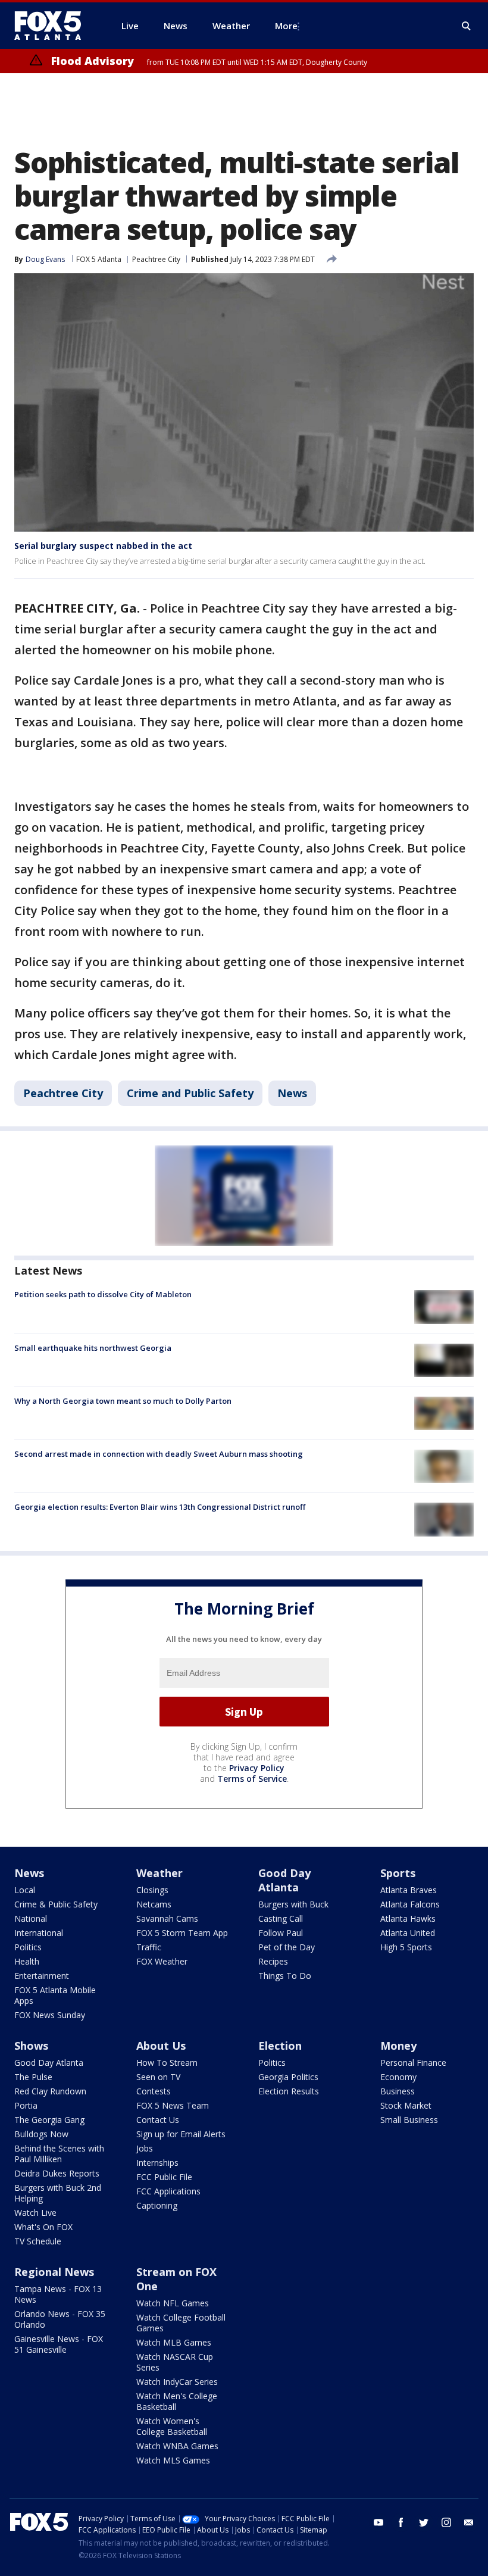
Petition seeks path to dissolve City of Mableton (103, 1294)
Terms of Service (252, 1779)
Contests (154, 2091)
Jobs (145, 2148)
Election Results (289, 2091)
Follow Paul (281, 1933)
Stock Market (406, 2105)
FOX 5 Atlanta (99, 259)
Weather (159, 1873)
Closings (152, 1890)
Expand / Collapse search (467, 26)
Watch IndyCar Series (177, 2382)
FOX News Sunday (50, 2015)
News (292, 1093)
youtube (378, 2522)
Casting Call (281, 1918)
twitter (424, 2522)
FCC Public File (164, 2177)
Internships (157, 2163)
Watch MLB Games (174, 2342)
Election (280, 2046)
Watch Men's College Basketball (177, 2401)
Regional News (54, 2272)
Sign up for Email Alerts (181, 2134)
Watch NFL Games (173, 2303)
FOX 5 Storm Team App (182, 1933)
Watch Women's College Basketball (172, 2426)
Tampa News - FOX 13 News (58, 2294)
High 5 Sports (406, 1947)
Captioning (157, 2205)
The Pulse (33, 2077)
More (286, 26)
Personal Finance (413, 2063)
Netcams (154, 1904)
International (39, 1933)
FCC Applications (168, 2191)
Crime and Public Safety (190, 1093)
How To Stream (167, 2063)
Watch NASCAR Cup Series (175, 2362)
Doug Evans (45, 259)
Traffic (149, 1947)
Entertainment (42, 1976)
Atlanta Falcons (410, 1904)
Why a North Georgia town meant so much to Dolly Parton (123, 1401)
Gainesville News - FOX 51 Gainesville (59, 2344)
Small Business (409, 2120)
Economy (398, 2077)
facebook (401, 2522)
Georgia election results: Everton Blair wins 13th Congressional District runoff (160, 1507)
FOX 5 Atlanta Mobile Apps (55, 1995)
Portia (26, 2105)
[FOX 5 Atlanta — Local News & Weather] (54, 26)
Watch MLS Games (173, 2460)
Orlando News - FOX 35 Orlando (60, 2319)
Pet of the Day (287, 1947)
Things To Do (285, 1976)
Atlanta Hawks (408, 1918)
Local (25, 1890)
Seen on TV (158, 2077)
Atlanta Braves (409, 1890)
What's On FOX (43, 2227)
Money (398, 2046)
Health (27, 1961)
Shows (31, 2046)
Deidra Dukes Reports (57, 2173)
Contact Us (158, 2120)
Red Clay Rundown (50, 2091)
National (31, 1918)
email (469, 2522)
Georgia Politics (288, 2077)
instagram (446, 2522)
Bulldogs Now (41, 2134)
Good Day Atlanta (284, 1880)
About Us (161, 2046)
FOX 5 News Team (173, 2105)
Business (398, 2091)
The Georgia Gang (49, 2120)
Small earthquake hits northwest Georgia (93, 1348)
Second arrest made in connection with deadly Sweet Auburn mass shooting (159, 1454)
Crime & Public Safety (56, 1904)
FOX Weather (162, 1961)
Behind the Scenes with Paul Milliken (59, 2154)
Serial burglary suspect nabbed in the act (103, 546)
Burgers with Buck (293, 1904)
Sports (398, 1873)
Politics (28, 1947)
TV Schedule (38, 2241)
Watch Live (35, 2213)
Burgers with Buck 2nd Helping (58, 2193)
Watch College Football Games (181, 2323)
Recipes (273, 1961)
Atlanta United (408, 1933)
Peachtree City (156, 259)
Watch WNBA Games (177, 2446)
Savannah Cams (167, 1918)
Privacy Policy (257, 1768)
